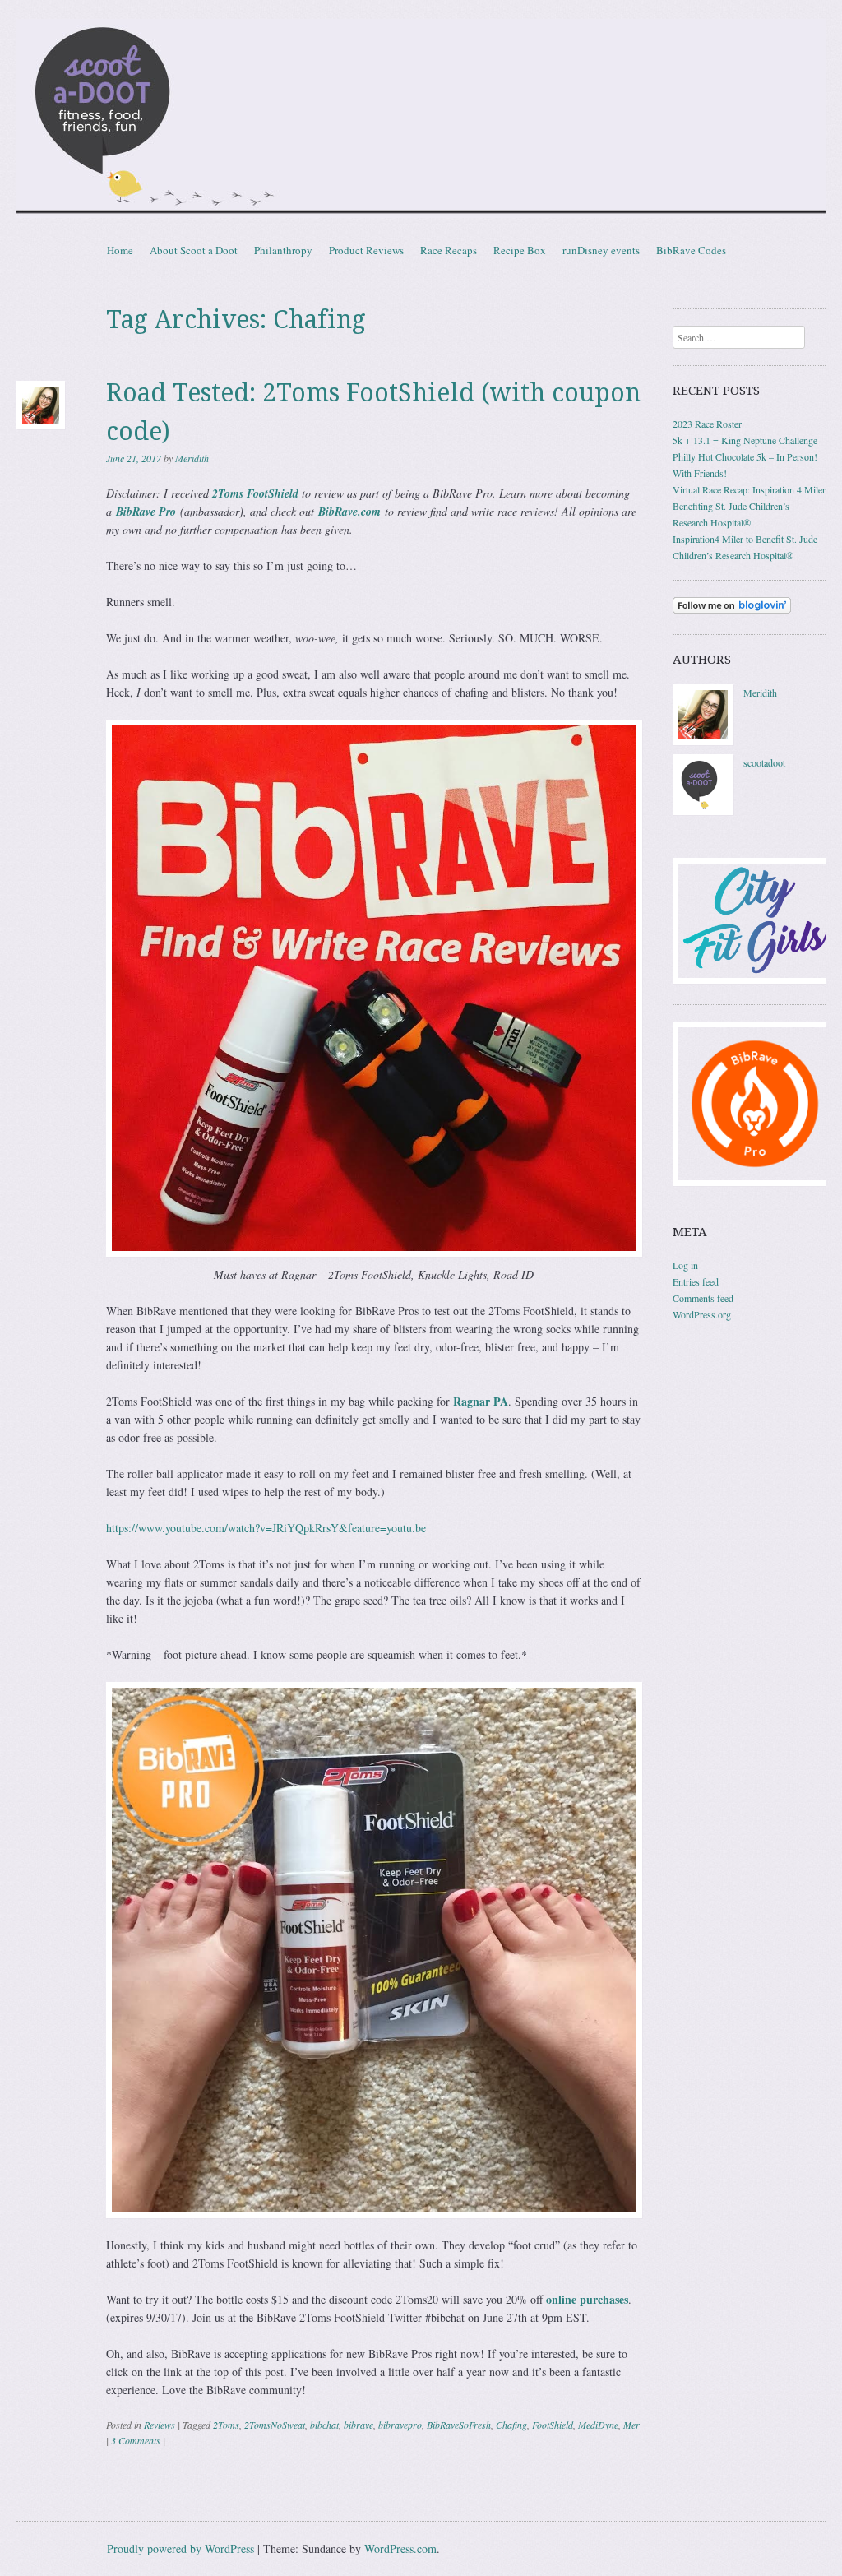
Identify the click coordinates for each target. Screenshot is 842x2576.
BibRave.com (349, 512)
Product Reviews (366, 250)
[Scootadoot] (421, 118)
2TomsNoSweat (275, 2425)
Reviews (160, 2425)
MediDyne (598, 2425)
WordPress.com (400, 2548)
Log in (685, 1265)
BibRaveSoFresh (459, 2425)
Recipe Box (520, 250)
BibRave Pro (146, 512)
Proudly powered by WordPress (180, 2548)
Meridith (192, 458)
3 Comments (136, 2440)
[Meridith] (703, 741)
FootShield (553, 2425)
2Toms (226, 2425)
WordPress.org (702, 1314)
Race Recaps (449, 250)
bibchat (324, 2425)
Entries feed (696, 1281)
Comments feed (703, 1298)
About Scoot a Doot (194, 250)
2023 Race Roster (707, 424)
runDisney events (601, 250)
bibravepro (400, 2425)
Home (120, 250)
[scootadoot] (703, 811)
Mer (631, 2425)
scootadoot (764, 762)
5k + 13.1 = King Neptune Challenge (745, 440)
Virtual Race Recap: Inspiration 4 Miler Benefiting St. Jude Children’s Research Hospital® (749, 506)
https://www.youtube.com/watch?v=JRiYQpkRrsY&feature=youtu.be (266, 1528)
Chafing (511, 2425)
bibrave (359, 2425)
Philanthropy (283, 250)
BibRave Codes (691, 250)
